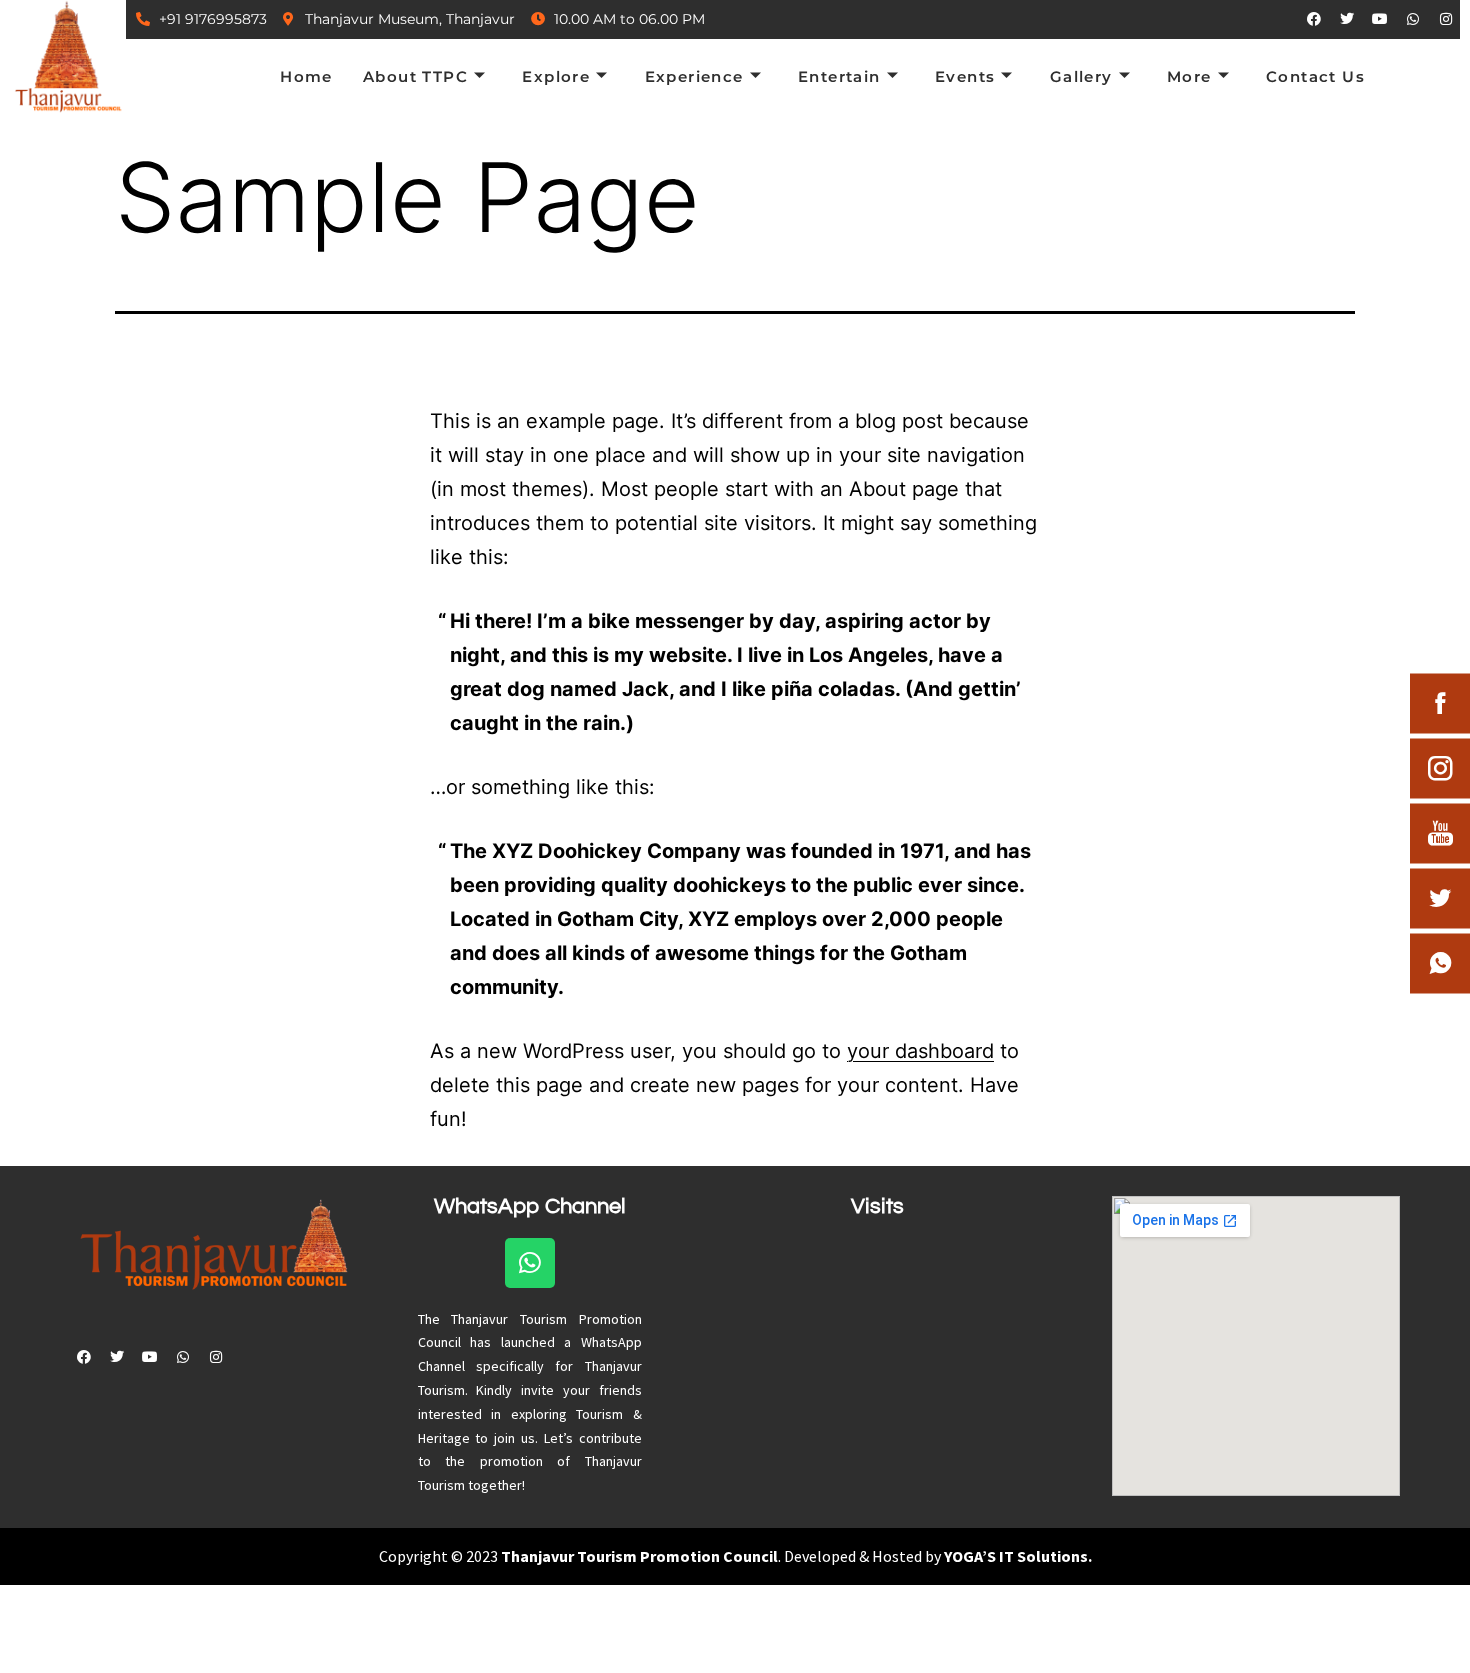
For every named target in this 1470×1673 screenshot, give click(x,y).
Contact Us (1315, 76)
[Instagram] (1446, 19)
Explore (556, 76)
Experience (694, 76)
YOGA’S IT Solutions (1016, 1556)
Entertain (839, 76)
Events (965, 76)
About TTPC (415, 76)
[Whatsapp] (1413, 19)
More (1189, 76)
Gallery (1081, 76)
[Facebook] (1314, 19)
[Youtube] (1380, 19)
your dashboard (920, 1051)
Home (306, 76)
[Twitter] (1347, 19)
